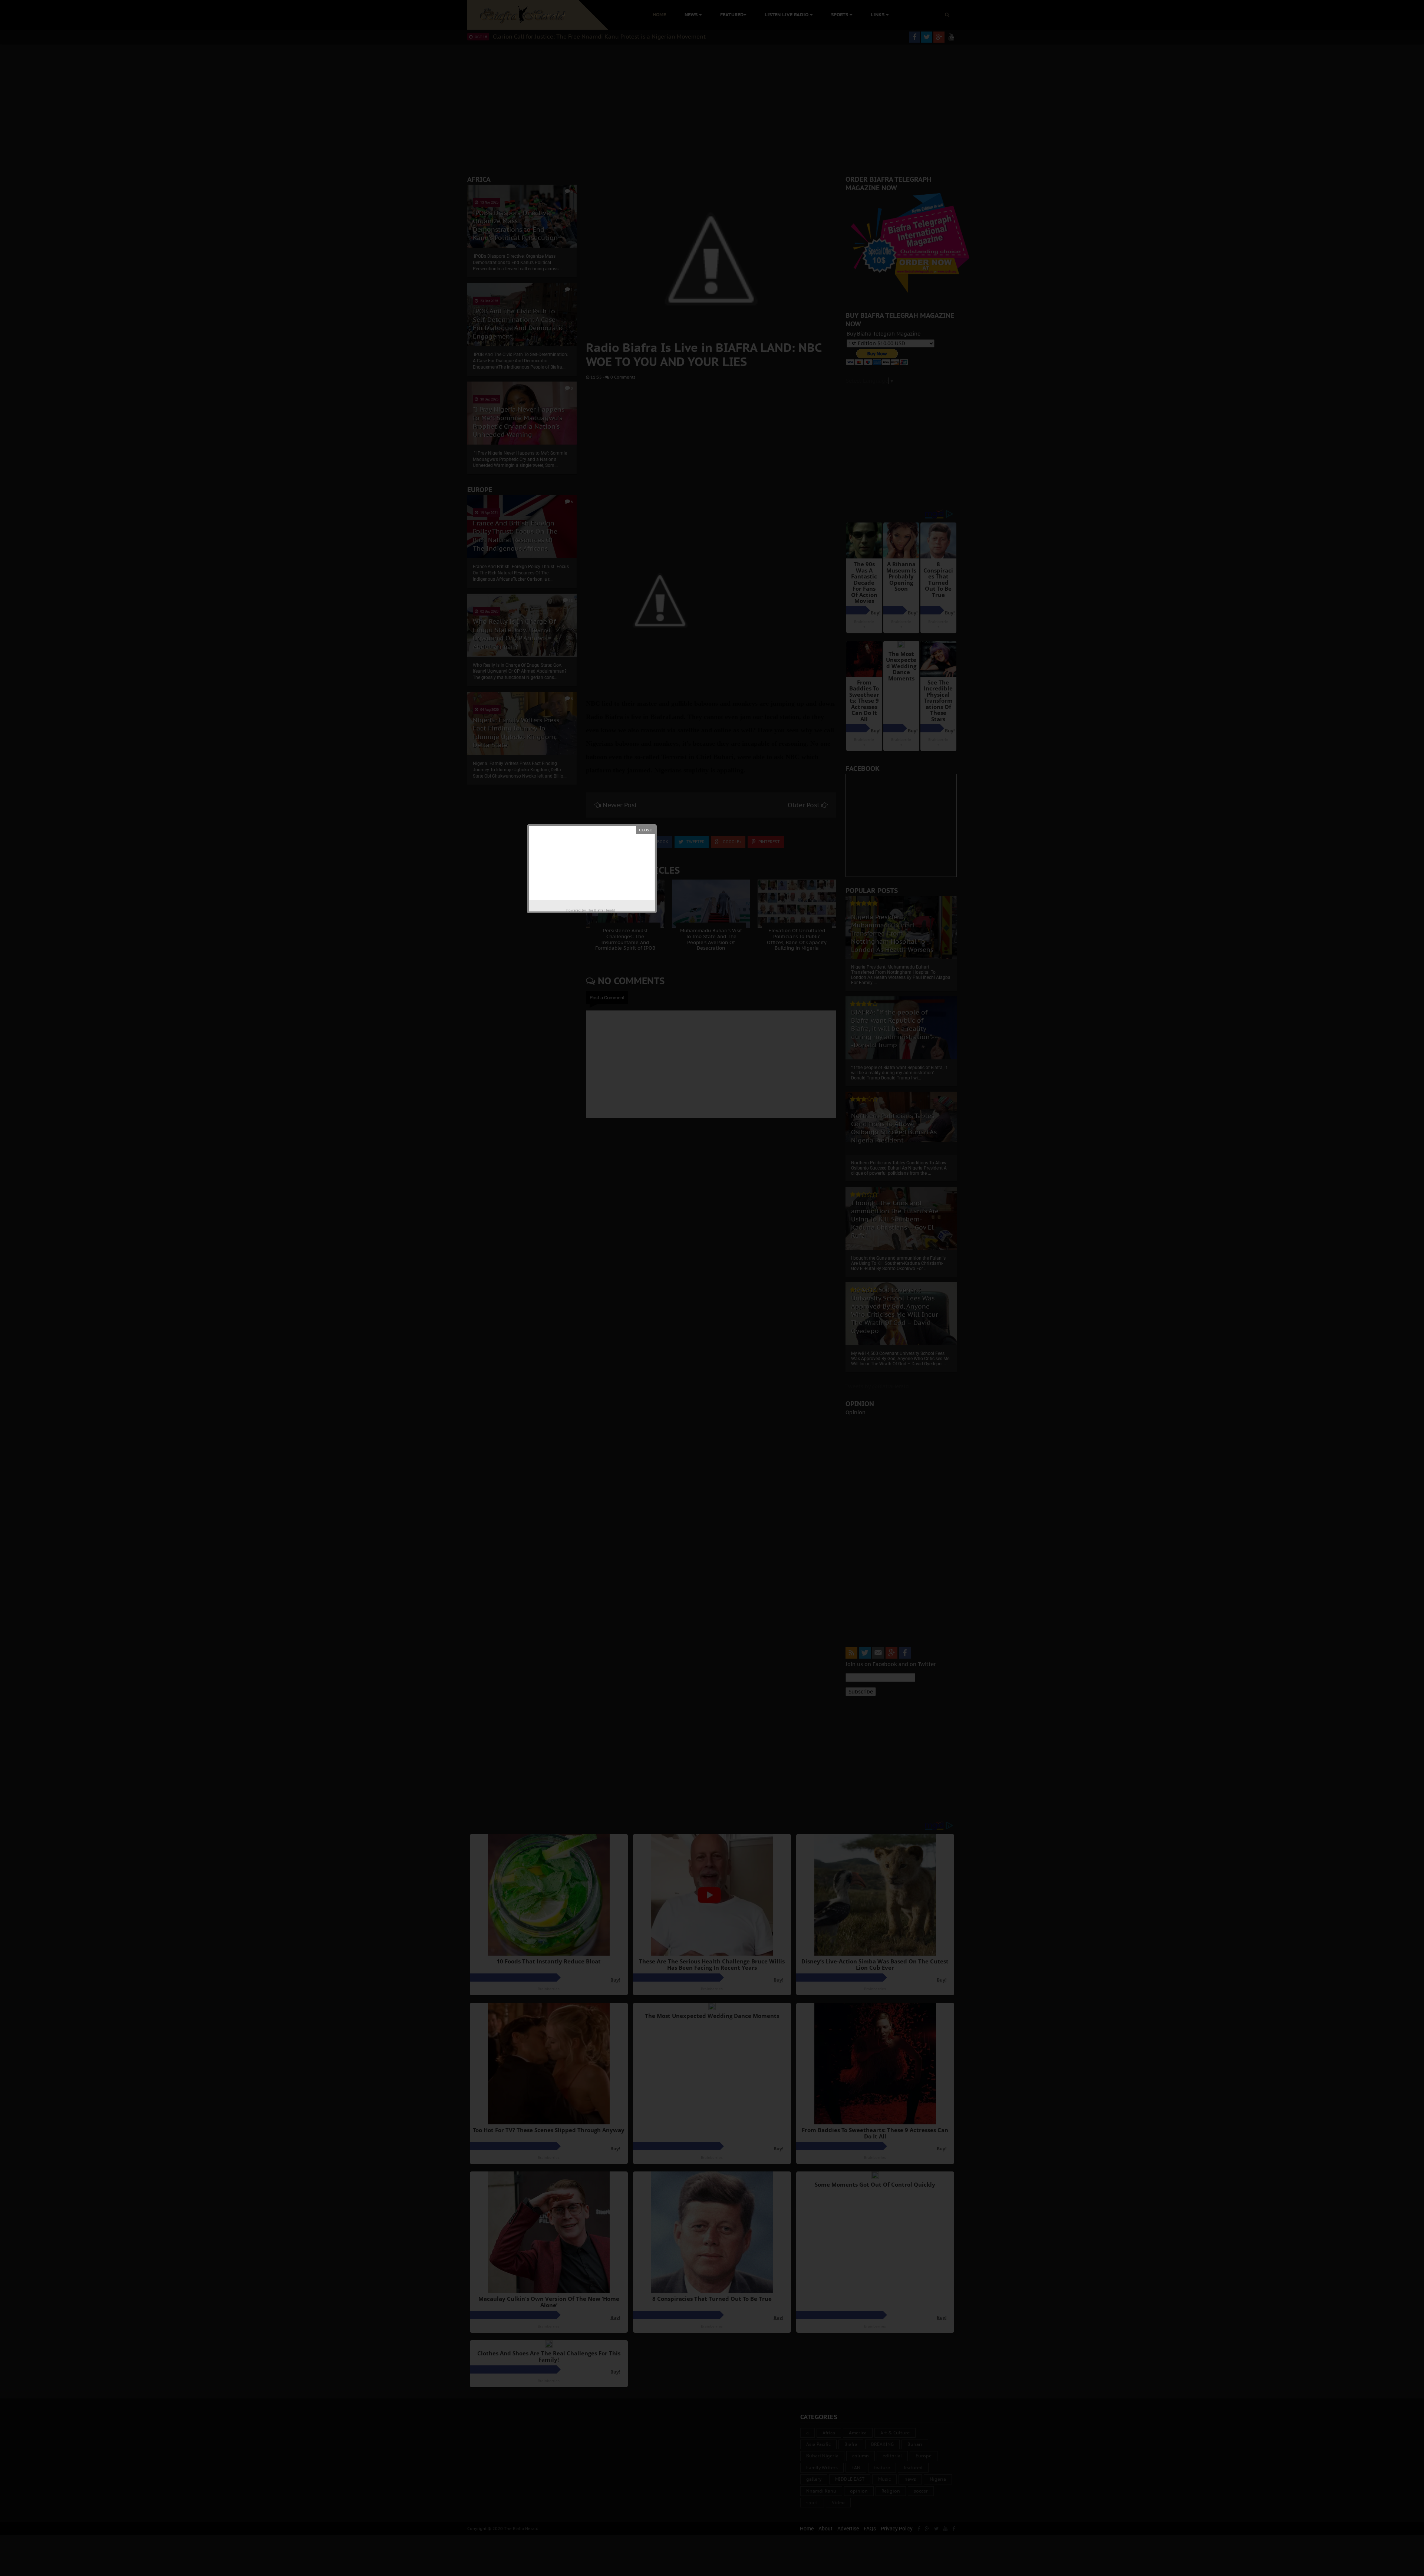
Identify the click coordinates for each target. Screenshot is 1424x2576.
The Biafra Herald (601, 910)
